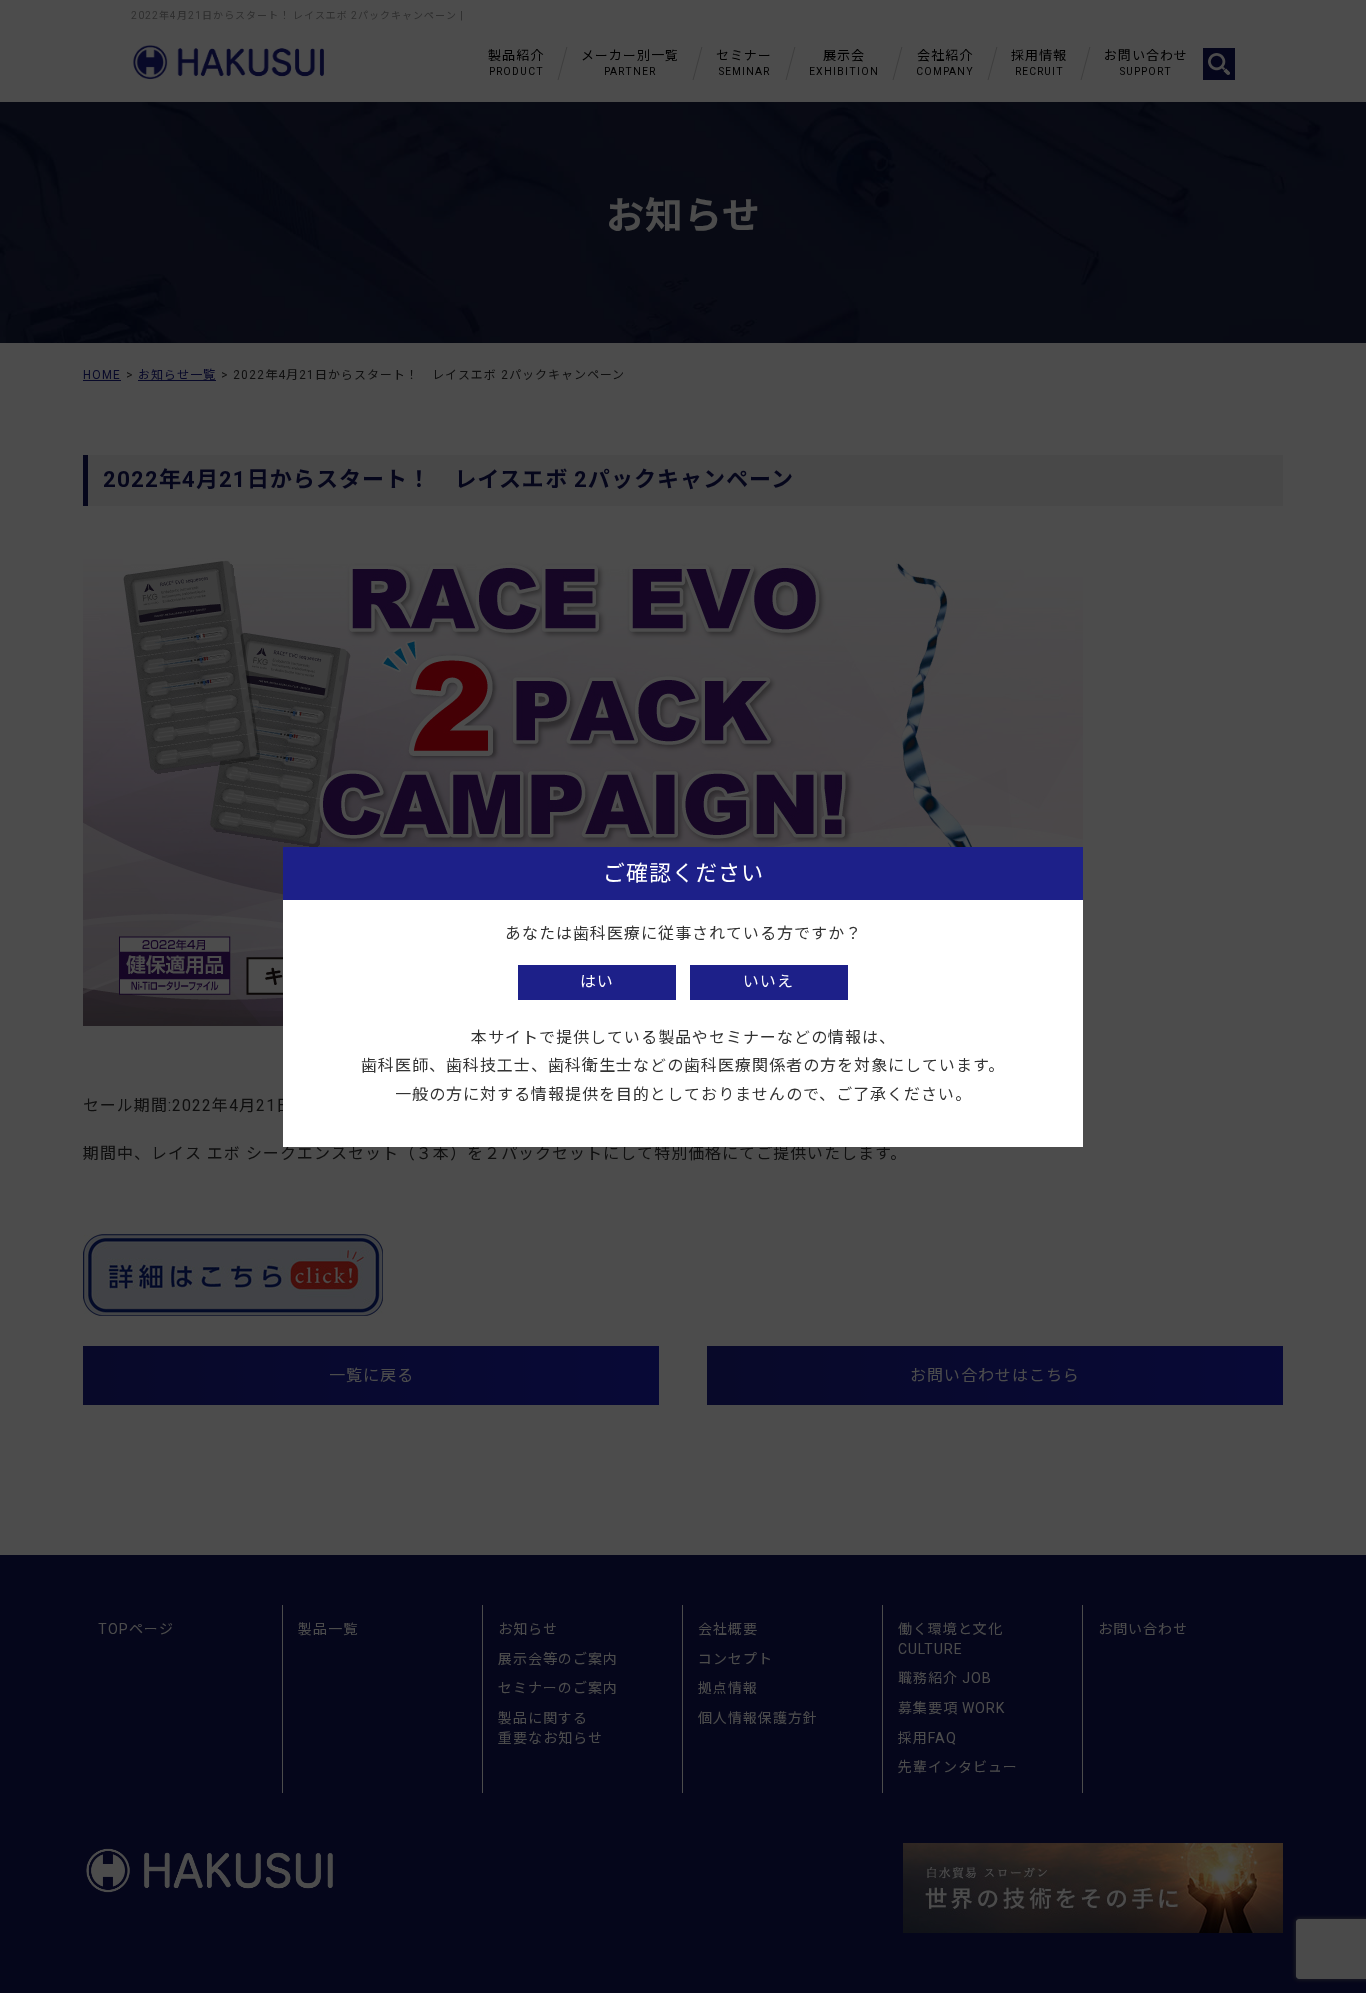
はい (597, 981)
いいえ (768, 981)
